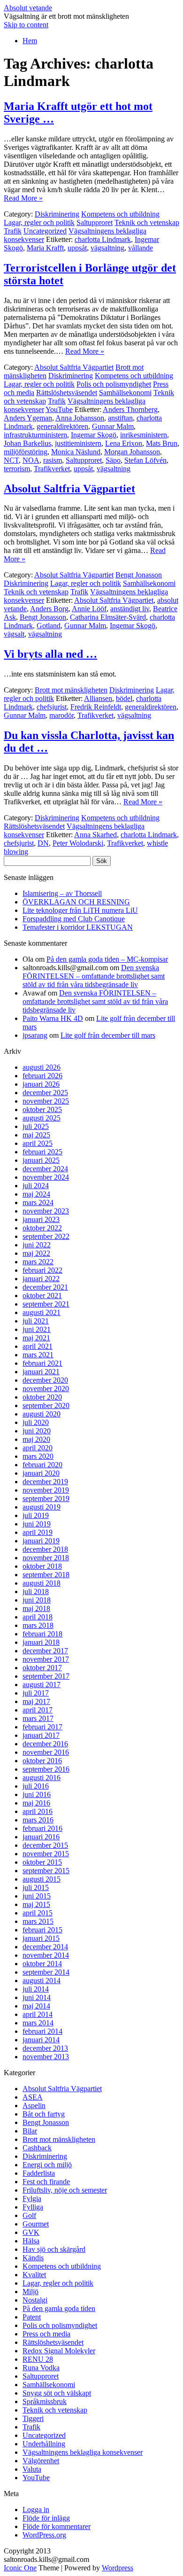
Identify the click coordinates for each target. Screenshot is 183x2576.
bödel (124, 698)
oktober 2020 (42, 1397)
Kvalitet (34, 2275)
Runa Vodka (41, 2368)
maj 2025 (36, 1135)
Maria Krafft (45, 248)
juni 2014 (37, 1997)
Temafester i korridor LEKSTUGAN (78, 927)
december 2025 (45, 1093)
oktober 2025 (42, 1109)
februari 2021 (42, 1363)
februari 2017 (42, 1727)
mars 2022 (38, 1262)
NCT (11, 460)
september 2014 (46, 1972)
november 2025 (46, 1101)
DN (43, 843)
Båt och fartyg (44, 2114)
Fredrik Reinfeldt (96, 707)
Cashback (37, 2148)
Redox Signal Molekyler (59, 2351)
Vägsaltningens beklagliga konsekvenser (83, 2452)
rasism (53, 460)
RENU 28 (38, 2359)
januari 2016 (41, 1837)
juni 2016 (37, 1794)
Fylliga (33, 2207)
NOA (31, 460)
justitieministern (78, 443)
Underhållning (44, 2444)
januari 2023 (41, 1219)
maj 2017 (36, 1701)
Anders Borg (49, 609)
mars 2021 (38, 1355)
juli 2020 (36, 1422)
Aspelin (34, 2105)
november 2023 (46, 1211)
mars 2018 (38, 1625)
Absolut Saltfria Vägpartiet (74, 367)
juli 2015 (36, 1887)
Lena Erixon (124, 443)
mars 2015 (38, 1921)
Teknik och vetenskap (147, 222)
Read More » (23, 198)
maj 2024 (36, 1194)
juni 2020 (37, 1431)
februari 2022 (42, 1270)
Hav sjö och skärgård (54, 2249)
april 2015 (38, 1913)
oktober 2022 (42, 1228)
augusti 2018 (42, 1583)
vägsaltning (107, 248)
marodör (61, 715)
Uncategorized (45, 231)
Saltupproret (95, 222)
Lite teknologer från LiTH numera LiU (80, 910)
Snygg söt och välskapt (57, 2393)
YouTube (59, 409)
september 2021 (46, 1304)
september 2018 (46, 1575)
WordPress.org (44, 2535)
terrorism (17, 469)
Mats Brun (162, 443)
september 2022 (46, 1236)
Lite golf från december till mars (108, 1035)
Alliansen (98, 698)
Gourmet (36, 2224)
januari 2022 (41, 1279)
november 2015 (46, 1854)
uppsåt (77, 248)
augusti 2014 (42, 1981)
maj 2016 (36, 1803)
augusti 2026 (42, 1067)
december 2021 (45, 1287)
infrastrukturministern (35, 435)
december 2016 (45, 1744)
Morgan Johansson (132, 452)
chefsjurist (52, 707)
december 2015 (45, 1845)
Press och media (46, 2334)
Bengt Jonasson (139, 575)
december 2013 (45, 2048)
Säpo (113, 460)
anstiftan (120, 418)
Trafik (13, 231)
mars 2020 (38, 1456)
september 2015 (46, 1871)
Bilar (30, 2131)
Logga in (36, 2510)
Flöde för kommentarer (57, 2526)
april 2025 (38, 1143)
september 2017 (46, 1676)
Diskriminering (57, 214)
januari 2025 (41, 1160)
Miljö (30, 2292)
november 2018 (46, 1558)
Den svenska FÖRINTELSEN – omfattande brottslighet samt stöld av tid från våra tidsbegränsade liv (94, 976)
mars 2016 (38, 1820)
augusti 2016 (42, 1778)
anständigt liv (130, 609)
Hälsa (31, 2241)
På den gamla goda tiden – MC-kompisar (107, 959)
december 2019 (45, 1482)
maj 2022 (36, 1253)
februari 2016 (42, 1828)
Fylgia (32, 2199)
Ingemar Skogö (94, 435)
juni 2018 (37, 1600)
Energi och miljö (47, 2165)
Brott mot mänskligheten (71, 690)
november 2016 (46, 1752)
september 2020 (46, 1405)
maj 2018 (36, 1608)
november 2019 (46, 1490)
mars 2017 (38, 1718)
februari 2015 (42, 1930)
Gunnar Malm (113, 426)
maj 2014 (36, 2006)
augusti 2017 (42, 1685)
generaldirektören (62, 426)
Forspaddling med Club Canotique (74, 919)
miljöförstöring (26, 452)
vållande (141, 248)
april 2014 (38, 2014)
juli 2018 (36, 1592)
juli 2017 (36, 1693)
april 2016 (38, 1811)
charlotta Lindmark (103, 239)
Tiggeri (33, 2418)
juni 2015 (37, 1896)
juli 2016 (36, 1786)
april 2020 (38, 1448)
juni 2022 (37, 1245)
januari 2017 (41, 1735)
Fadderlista (39, 2173)
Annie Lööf (89, 609)
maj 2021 (36, 1338)
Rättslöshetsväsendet (67, 393)
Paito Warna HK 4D (53, 1018)
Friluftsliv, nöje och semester (65, 2190)
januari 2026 (41, 1084)
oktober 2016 (42, 1761)
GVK (31, 2232)
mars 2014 (38, 2023)
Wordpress (118, 2568)
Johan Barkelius (27, 443)
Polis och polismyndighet (114, 384)
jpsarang (35, 1035)
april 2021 (38, 1346)
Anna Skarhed (95, 835)
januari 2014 (41, 2040)
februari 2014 (42, 2031)
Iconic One (20, 2568)
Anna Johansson (80, 418)
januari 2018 (41, 1642)
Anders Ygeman (28, 418)
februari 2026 (42, 1076)
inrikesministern (144, 435)
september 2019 (46, 1498)
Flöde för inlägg (46, 2518)
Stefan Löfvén (145, 460)
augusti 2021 (42, 1312)
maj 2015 (36, 1904)
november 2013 (46, 2057)
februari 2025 (42, 1152)
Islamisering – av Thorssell (62, 893)
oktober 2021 (42, 1296)
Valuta (32, 2469)
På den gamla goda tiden (59, 2308)
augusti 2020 (42, 1414)
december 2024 (45, 1169)
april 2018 (38, 1617)
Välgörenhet (41, 2461)
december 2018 (45, 1549)
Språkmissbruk (45, 2401)
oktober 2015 (42, 1862)
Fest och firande (46, 2182)
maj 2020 (36, 1439)
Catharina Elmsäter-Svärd (108, 617)
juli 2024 (36, 1186)
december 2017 (45, 1651)
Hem (30, 41)
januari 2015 (41, 1938)
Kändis (33, 2258)
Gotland (49, 626)
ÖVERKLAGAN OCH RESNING (76, 902)
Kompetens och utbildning (120, 214)
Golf (29, 2215)
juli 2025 (36, 1126)
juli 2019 (36, 1515)
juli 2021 (36, 1321)
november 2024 (46, 1177)
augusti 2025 (42, 1118)
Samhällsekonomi (125, 393)
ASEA (33, 2097)
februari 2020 (42, 1465)
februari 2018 (42, 1634)
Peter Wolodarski (78, 843)
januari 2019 (41, 1541)
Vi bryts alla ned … (50, 654)
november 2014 (46, 1955)
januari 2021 (41, 1372)
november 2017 (46, 1659)
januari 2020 (41, 1473)
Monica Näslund (76, 452)
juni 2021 (37, 1329)
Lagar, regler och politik (39, 222)
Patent (32, 2317)
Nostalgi (35, 2300)
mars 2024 (38, 1202)
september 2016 (46, 1769)
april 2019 (38, 1532)
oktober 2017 (42, 1668)
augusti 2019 (42, 1507)
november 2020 (46, 1389)
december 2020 (45, 1380)
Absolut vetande (28, 8)
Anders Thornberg (130, 409)
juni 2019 (37, 1524)
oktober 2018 (42, 1566)
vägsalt (14, 634)
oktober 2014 (42, 1964)
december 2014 (45, 1947)
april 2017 (38, 1710)
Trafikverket (52, 469)
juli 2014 (36, 1989)
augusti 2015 (42, 1879)
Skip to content (26, 25)
